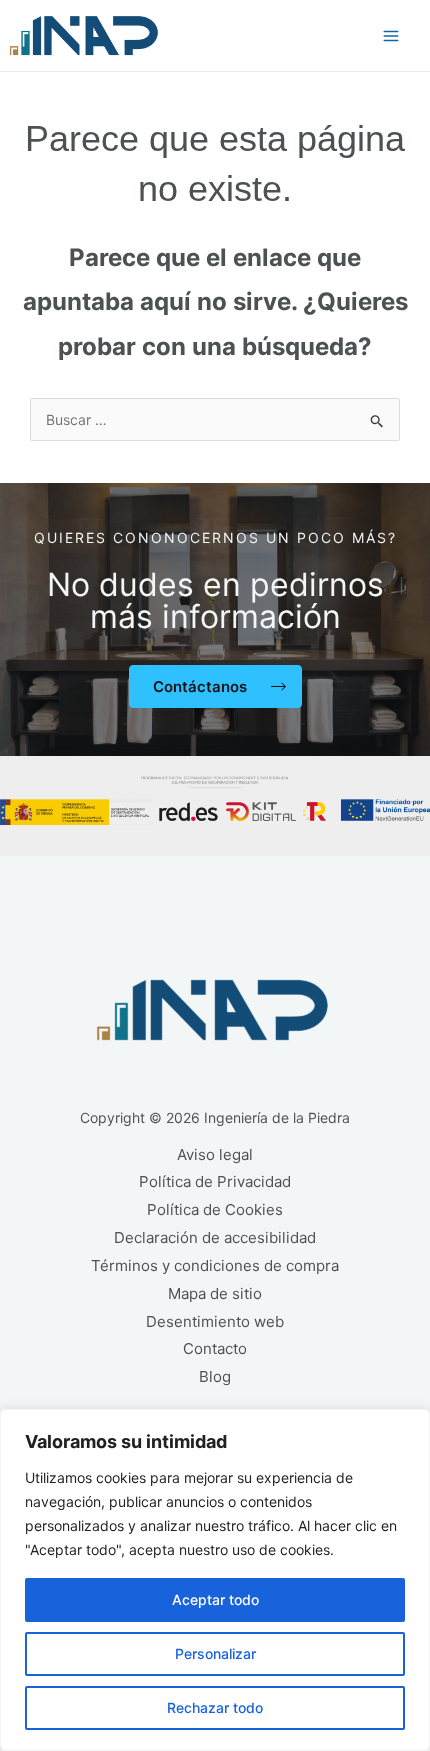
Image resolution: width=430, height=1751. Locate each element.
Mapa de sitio (215, 1293)
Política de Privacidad (215, 1181)
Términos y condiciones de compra (215, 1265)
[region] (215, 1580)
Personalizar (215, 1653)
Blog (215, 1376)
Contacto (215, 1348)
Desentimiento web (215, 1321)
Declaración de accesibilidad (215, 1237)
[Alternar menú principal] (391, 36)
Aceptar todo (215, 1599)
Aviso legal (215, 1154)
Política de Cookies (215, 1209)
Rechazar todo (215, 1707)
